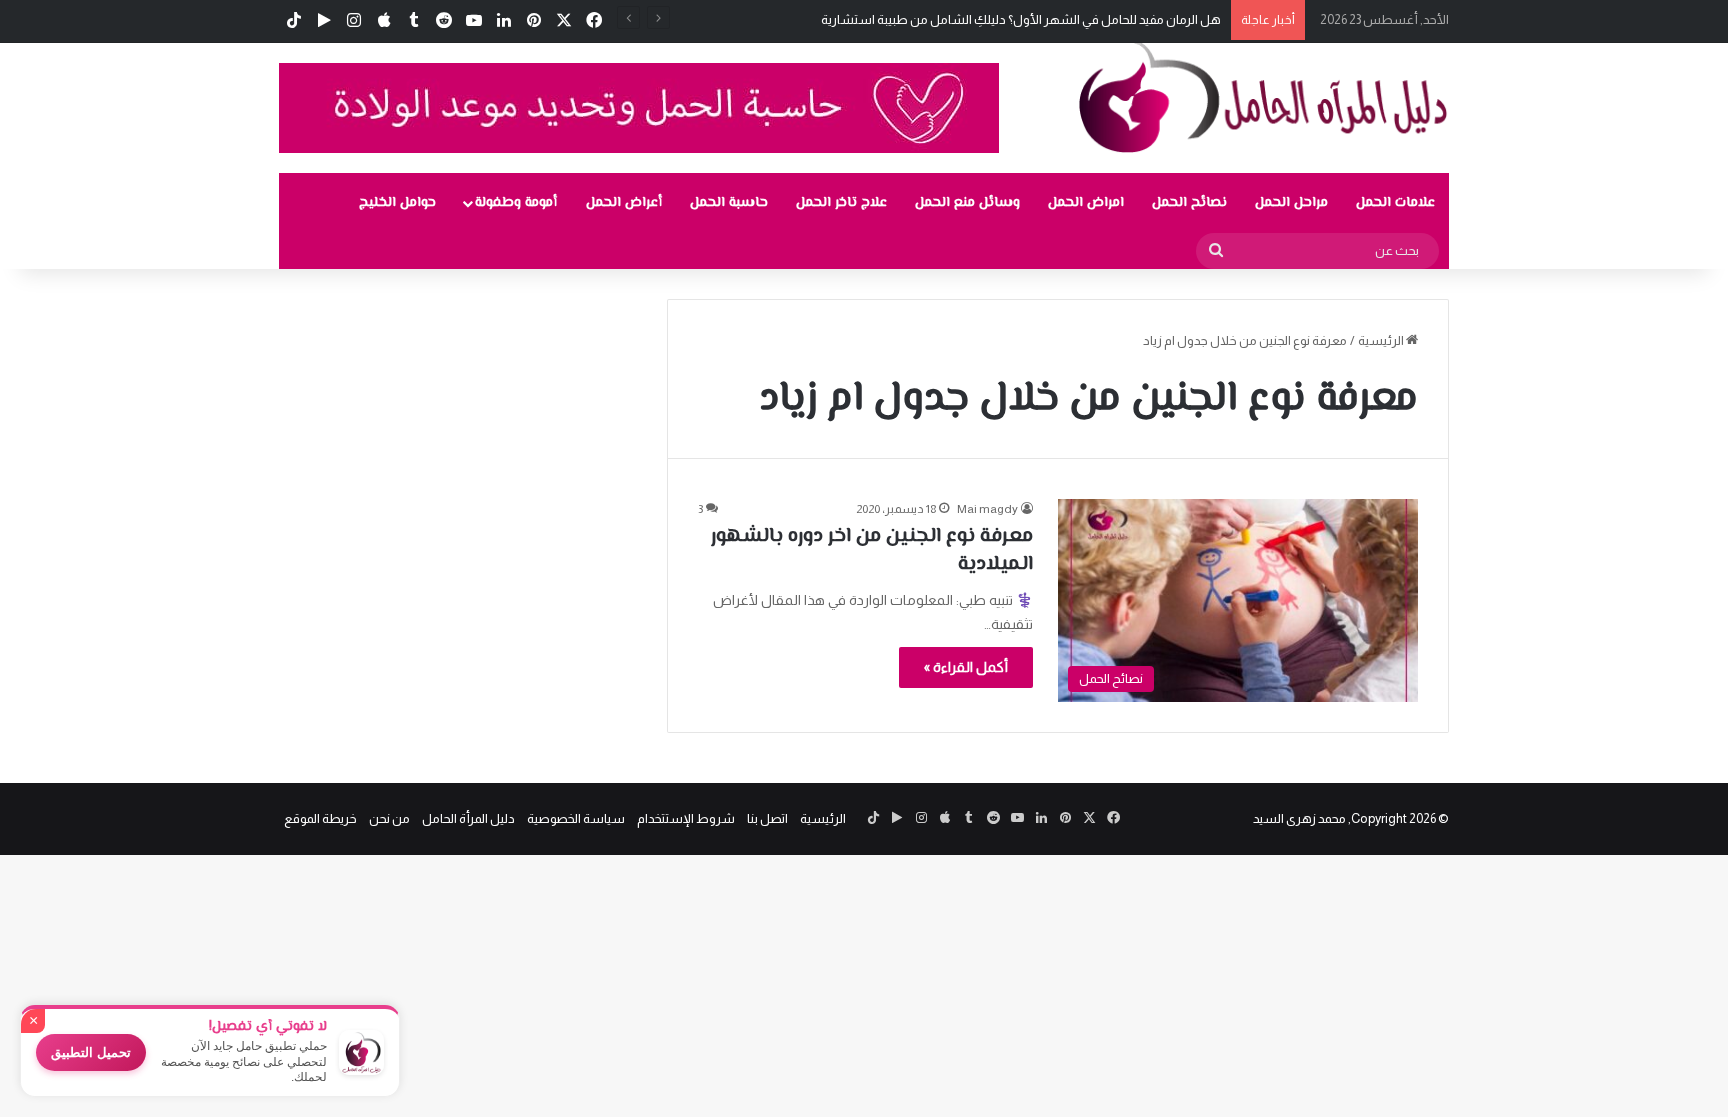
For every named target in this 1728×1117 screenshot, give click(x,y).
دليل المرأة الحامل (468, 818)
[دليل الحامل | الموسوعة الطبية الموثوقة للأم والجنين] (1264, 96)
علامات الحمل (1395, 203)
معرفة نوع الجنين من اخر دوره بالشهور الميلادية (872, 550)
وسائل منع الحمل (967, 203)
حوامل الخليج (397, 203)
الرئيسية (1382, 340)
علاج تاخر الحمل (841, 203)
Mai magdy (987, 509)
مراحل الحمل (1291, 203)
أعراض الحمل (624, 203)
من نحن (389, 818)
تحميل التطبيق (91, 1052)
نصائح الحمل (1189, 203)
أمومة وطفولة (516, 203)
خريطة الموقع (320, 818)
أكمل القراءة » (966, 667)
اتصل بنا (767, 818)
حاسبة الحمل (729, 203)
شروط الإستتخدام (686, 818)
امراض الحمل (1086, 203)
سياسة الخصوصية (576, 818)
